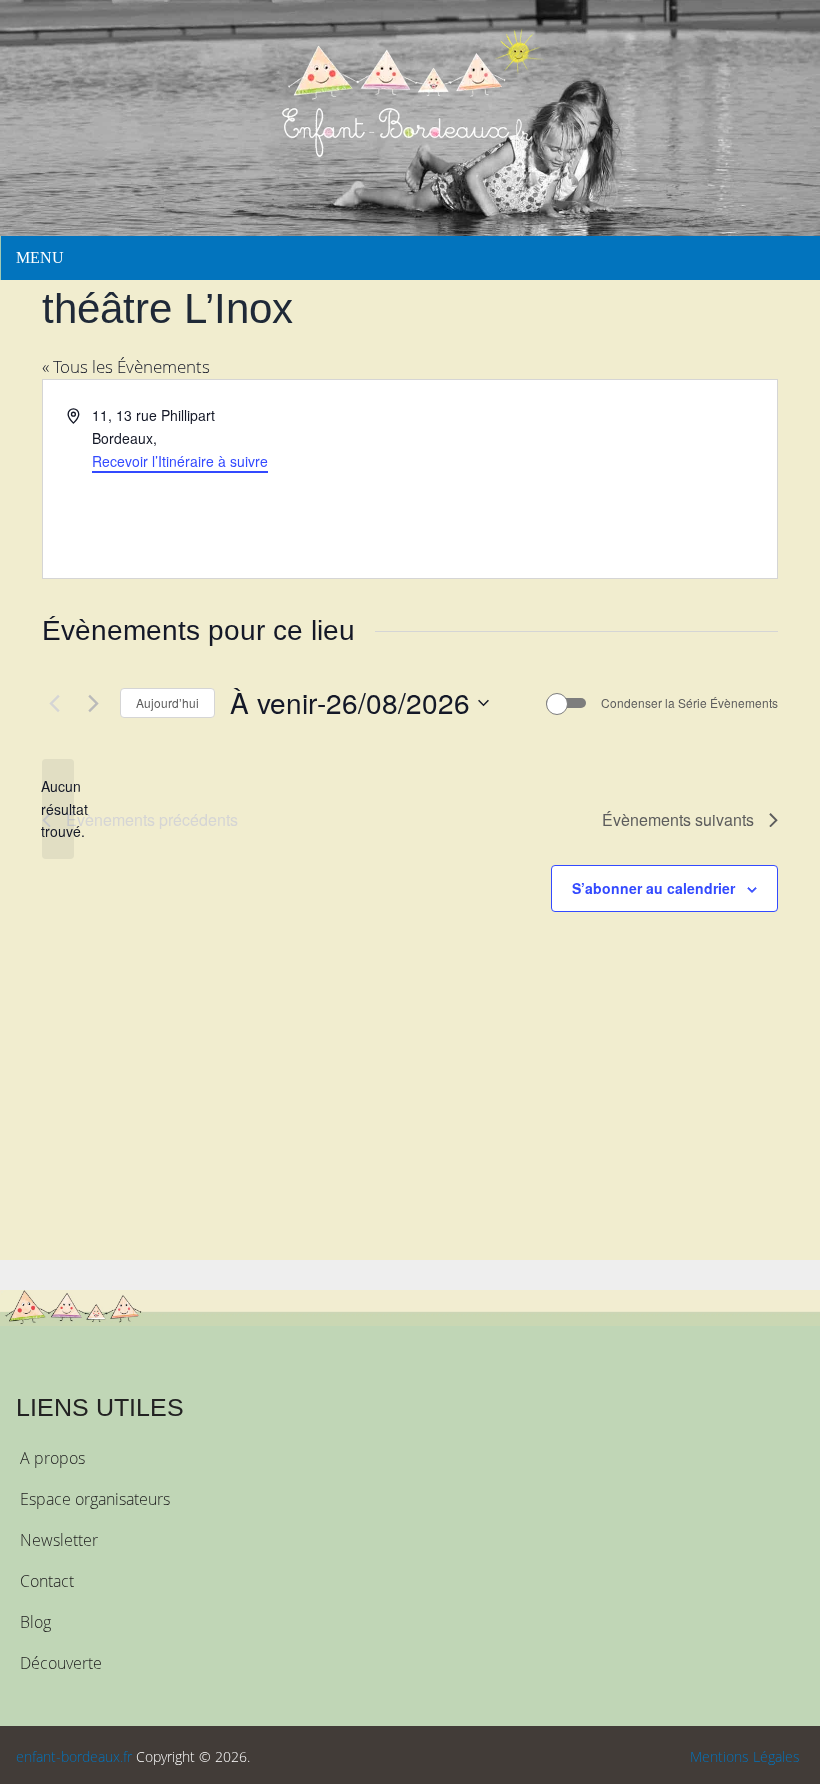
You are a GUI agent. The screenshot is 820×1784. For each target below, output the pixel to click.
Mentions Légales (745, 1756)
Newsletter (59, 1540)
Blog (35, 1622)
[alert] (58, 809)
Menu (40, 257)
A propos (52, 1458)
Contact (47, 1581)
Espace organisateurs (95, 1499)
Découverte (61, 1663)
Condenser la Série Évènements (689, 703)
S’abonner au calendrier (653, 888)
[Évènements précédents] (54, 703)
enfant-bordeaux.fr (74, 1756)
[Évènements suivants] (93, 703)
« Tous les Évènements (126, 366)
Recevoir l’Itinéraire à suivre (180, 461)
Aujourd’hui (167, 702)
